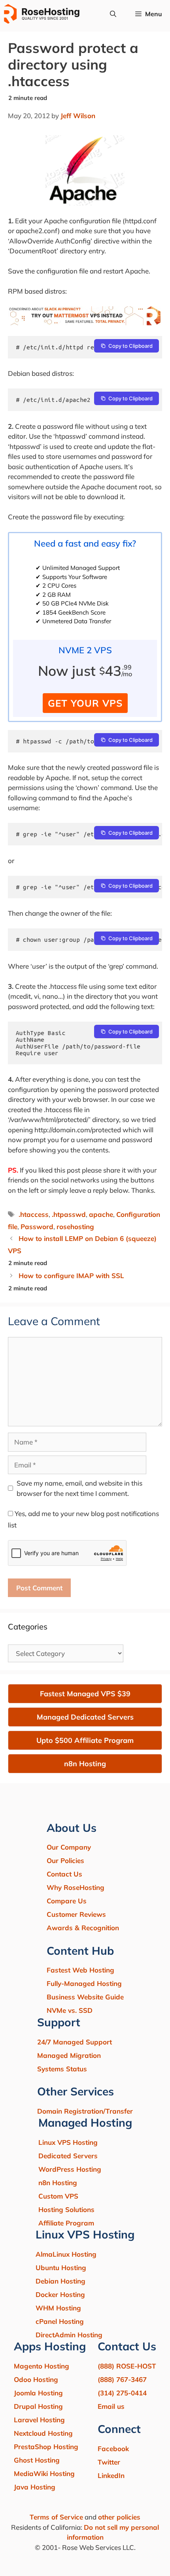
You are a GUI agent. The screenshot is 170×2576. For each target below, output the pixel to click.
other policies (119, 2517)
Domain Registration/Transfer (85, 2111)
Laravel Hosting (39, 2420)
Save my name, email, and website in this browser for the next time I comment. (79, 1488)
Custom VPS (58, 2196)
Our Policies (65, 1860)
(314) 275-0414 (122, 2393)
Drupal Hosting (38, 2406)
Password (37, 1227)
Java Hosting (35, 2487)
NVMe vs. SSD (70, 2010)
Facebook (113, 2449)
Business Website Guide (85, 1997)
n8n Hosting (58, 2183)
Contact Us (64, 1874)
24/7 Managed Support (75, 2042)
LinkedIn (111, 2475)
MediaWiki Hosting (44, 2473)
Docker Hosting (60, 2294)
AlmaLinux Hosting (66, 2254)
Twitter (109, 2462)
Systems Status (62, 2069)
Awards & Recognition (83, 1928)
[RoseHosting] (42, 14)
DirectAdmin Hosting (69, 2335)
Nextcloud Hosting (43, 2433)
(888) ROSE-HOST (127, 2366)
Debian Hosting (60, 2281)
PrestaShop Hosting (46, 2447)
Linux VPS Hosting (68, 2142)
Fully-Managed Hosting (84, 1983)
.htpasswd (69, 1214)
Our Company (69, 1847)
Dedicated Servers (68, 2156)
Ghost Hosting (37, 2460)
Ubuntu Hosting (61, 2268)
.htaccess (34, 1214)
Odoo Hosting (36, 2379)
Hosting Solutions (66, 2209)
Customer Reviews (76, 1914)
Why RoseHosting (76, 1887)
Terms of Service (56, 2517)
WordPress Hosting (70, 2169)
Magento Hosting (42, 2366)
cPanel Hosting (60, 2321)
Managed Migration (69, 2055)
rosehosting (75, 1227)
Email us (111, 2406)
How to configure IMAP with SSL (71, 1276)
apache (101, 1214)
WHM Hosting (58, 2308)
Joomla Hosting (38, 2393)
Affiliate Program (66, 2223)
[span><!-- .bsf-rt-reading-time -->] (85, 323)
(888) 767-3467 (122, 2379)
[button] (113, 14)
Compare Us (67, 1901)
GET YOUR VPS (85, 703)
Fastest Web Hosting (80, 1970)
